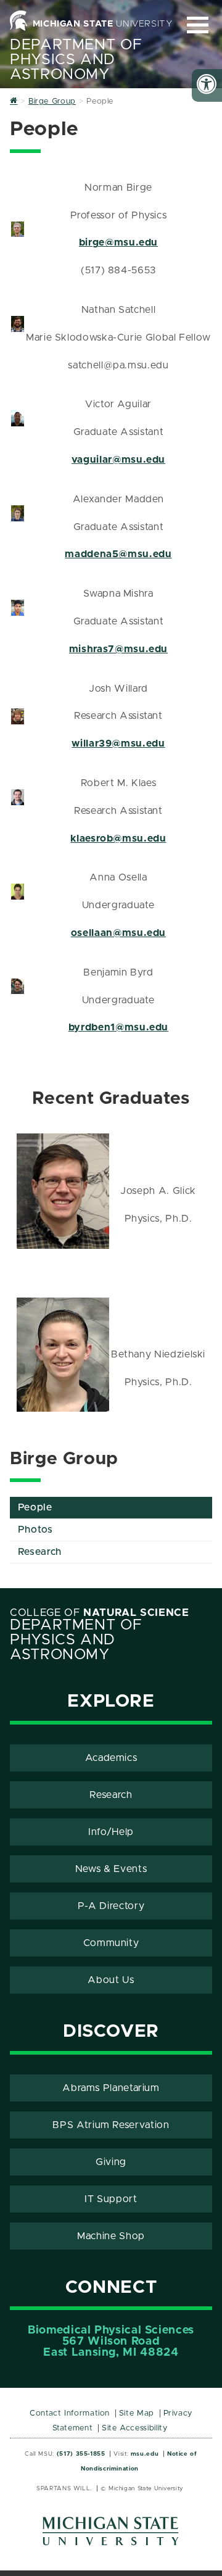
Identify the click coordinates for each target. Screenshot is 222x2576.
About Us (111, 1980)
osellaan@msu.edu (118, 933)
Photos (35, 1530)
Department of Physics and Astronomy (76, 60)
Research (40, 1552)
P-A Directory (111, 1906)
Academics (111, 1758)
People (35, 1507)
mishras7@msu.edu (118, 649)
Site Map (137, 2413)
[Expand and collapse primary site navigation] (198, 25)
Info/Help (111, 1832)
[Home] (14, 101)
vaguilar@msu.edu (118, 460)
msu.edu (145, 2454)
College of (100, 1613)
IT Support (111, 2199)
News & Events (111, 1869)
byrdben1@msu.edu (118, 1027)
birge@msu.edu (118, 242)
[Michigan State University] (111, 2536)
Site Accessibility (135, 2428)
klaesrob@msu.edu (118, 839)
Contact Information (70, 2413)
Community (111, 1943)
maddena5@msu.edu (118, 554)
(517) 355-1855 (81, 2454)
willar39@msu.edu (118, 743)
